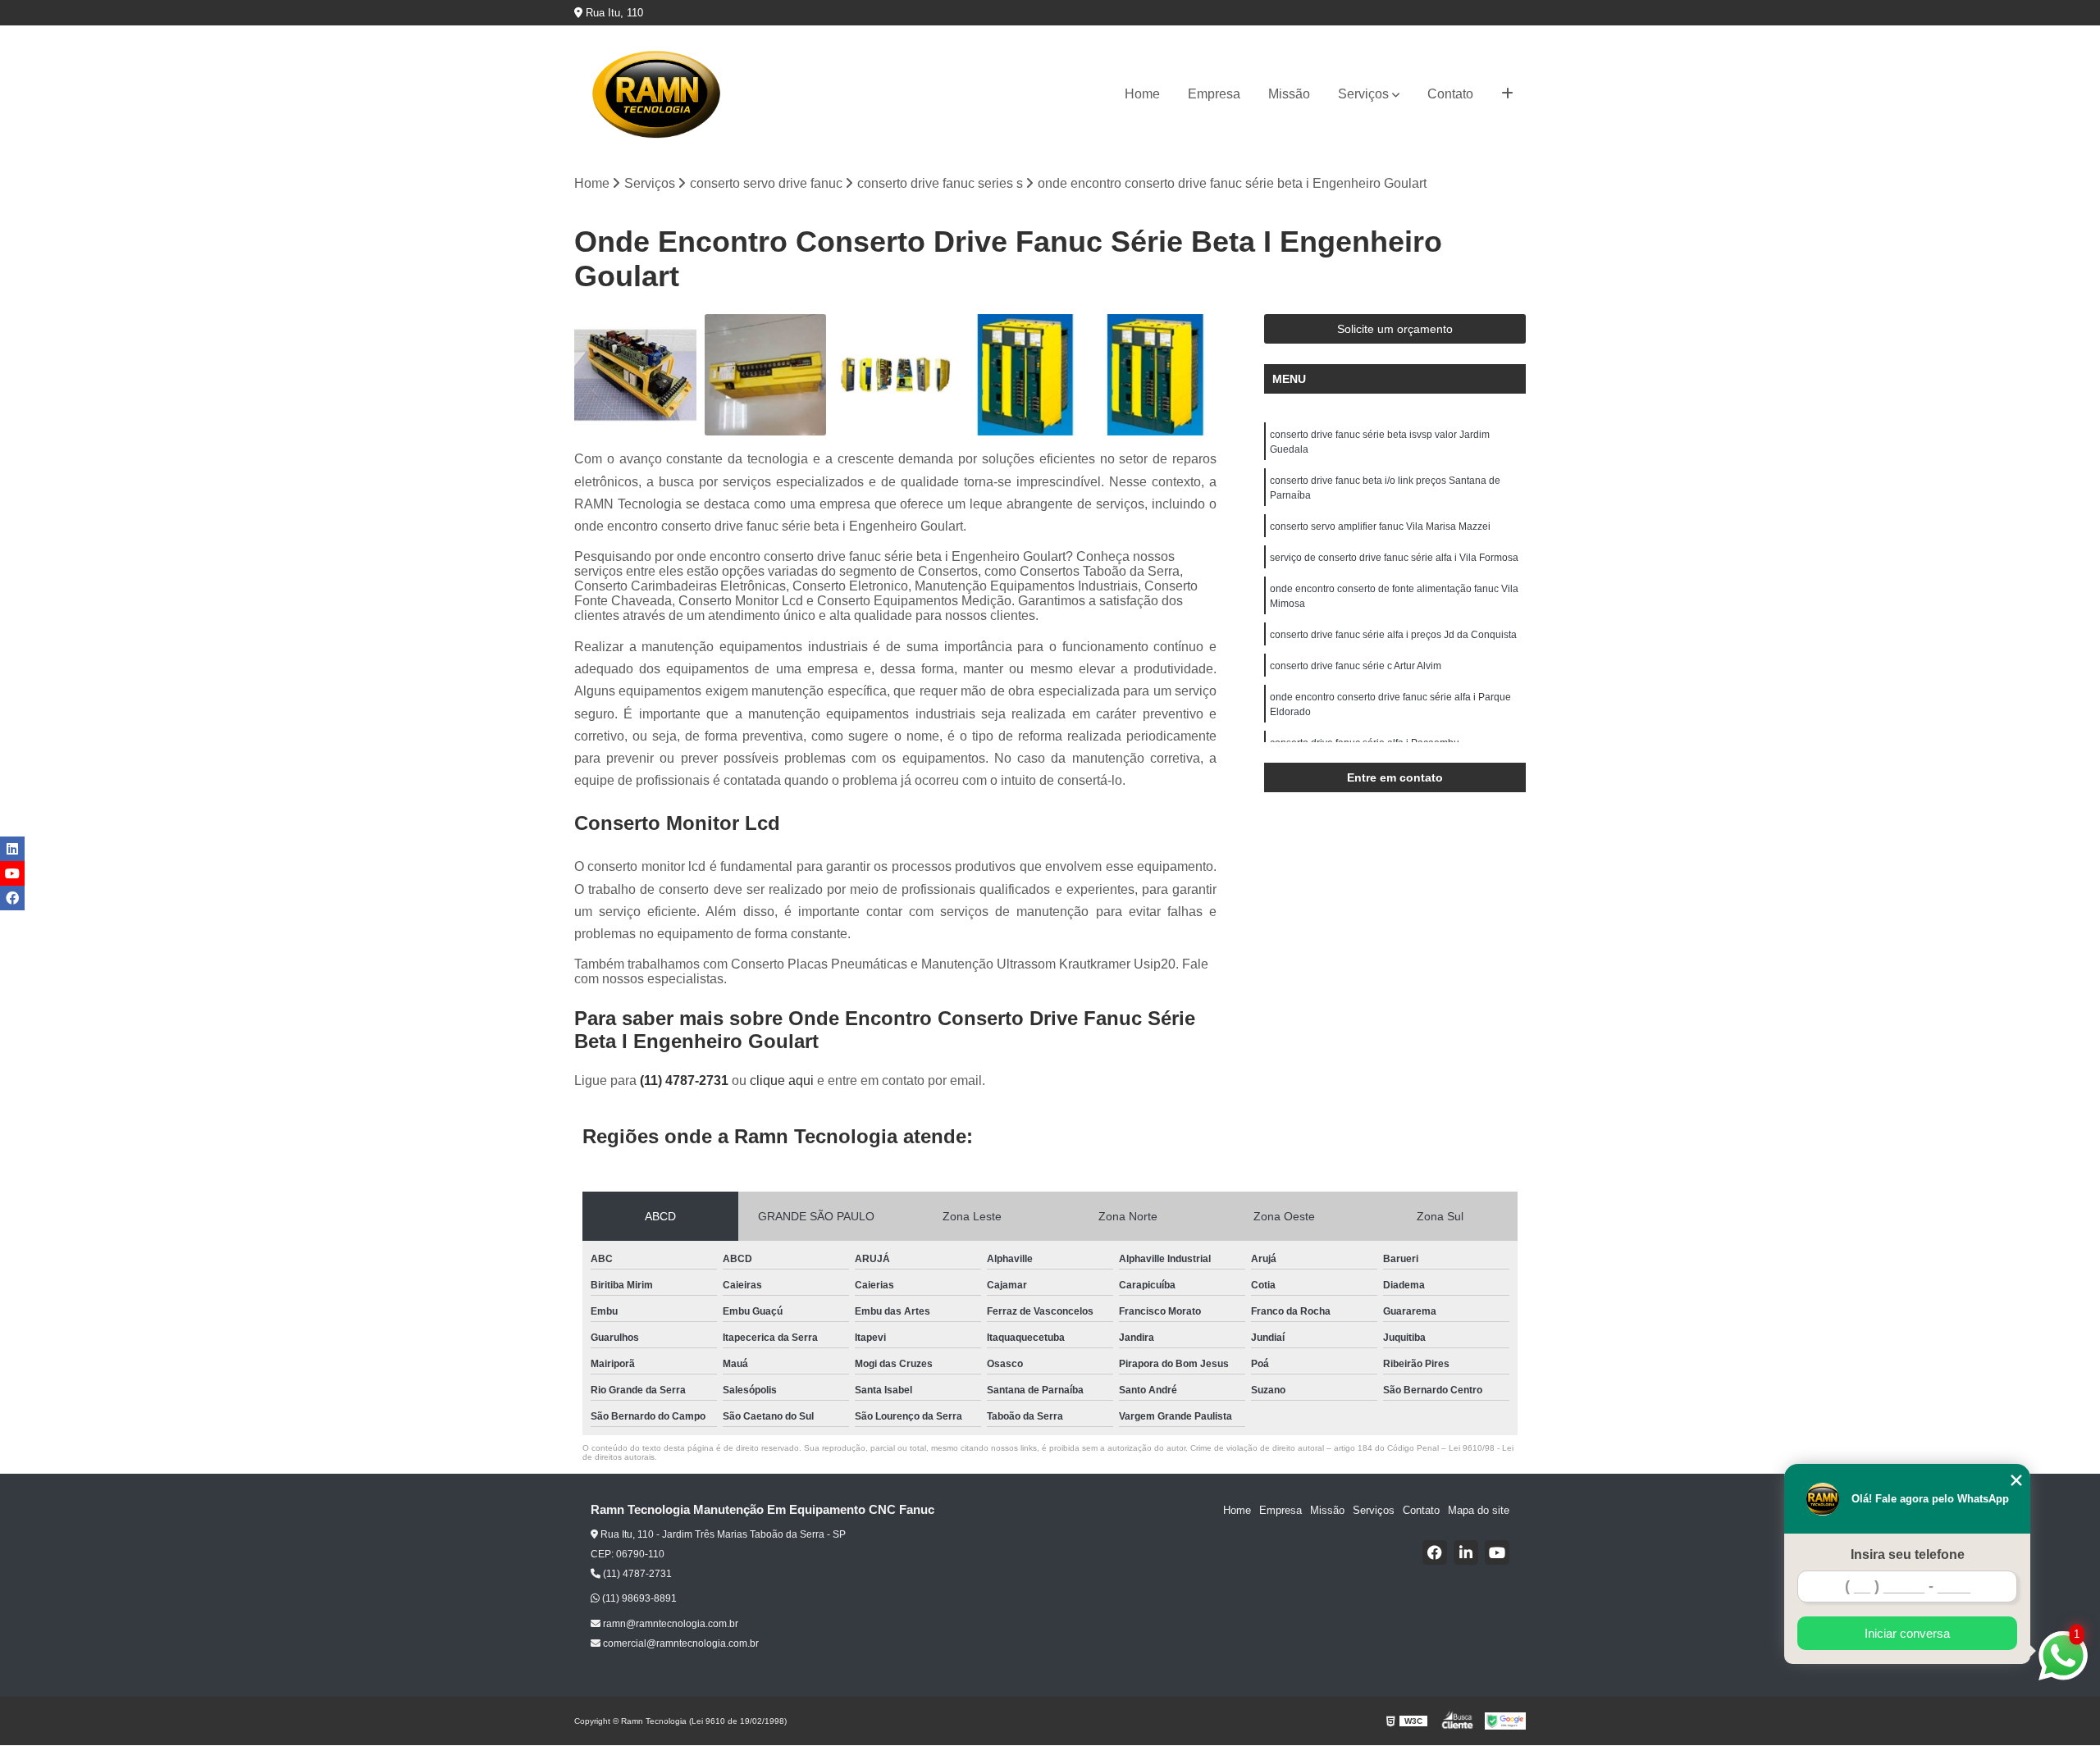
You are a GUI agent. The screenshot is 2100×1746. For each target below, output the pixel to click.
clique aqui (782, 1080)
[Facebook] (1435, 1552)
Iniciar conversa (1907, 1633)
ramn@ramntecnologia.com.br (669, 1624)
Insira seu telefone (1908, 1555)
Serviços (1363, 94)
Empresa (1214, 94)
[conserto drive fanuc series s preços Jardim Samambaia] (1155, 375)
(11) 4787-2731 (686, 1080)
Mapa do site (1479, 1510)
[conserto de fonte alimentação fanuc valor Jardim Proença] (895, 375)
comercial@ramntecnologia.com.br (680, 1643)
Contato (1450, 94)
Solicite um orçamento (1395, 329)
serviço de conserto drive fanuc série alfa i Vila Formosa (1394, 558)
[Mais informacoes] (1507, 94)
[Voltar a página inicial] (656, 94)
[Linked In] (1466, 1552)
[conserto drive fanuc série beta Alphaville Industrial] (635, 375)
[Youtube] (1497, 1552)
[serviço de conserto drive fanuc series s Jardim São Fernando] (766, 375)
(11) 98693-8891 (638, 1598)
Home (1142, 94)
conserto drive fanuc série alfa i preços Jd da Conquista (1393, 635)
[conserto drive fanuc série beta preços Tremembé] (1026, 375)
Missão (1289, 94)
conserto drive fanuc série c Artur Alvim (1356, 666)
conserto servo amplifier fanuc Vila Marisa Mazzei (1380, 527)
